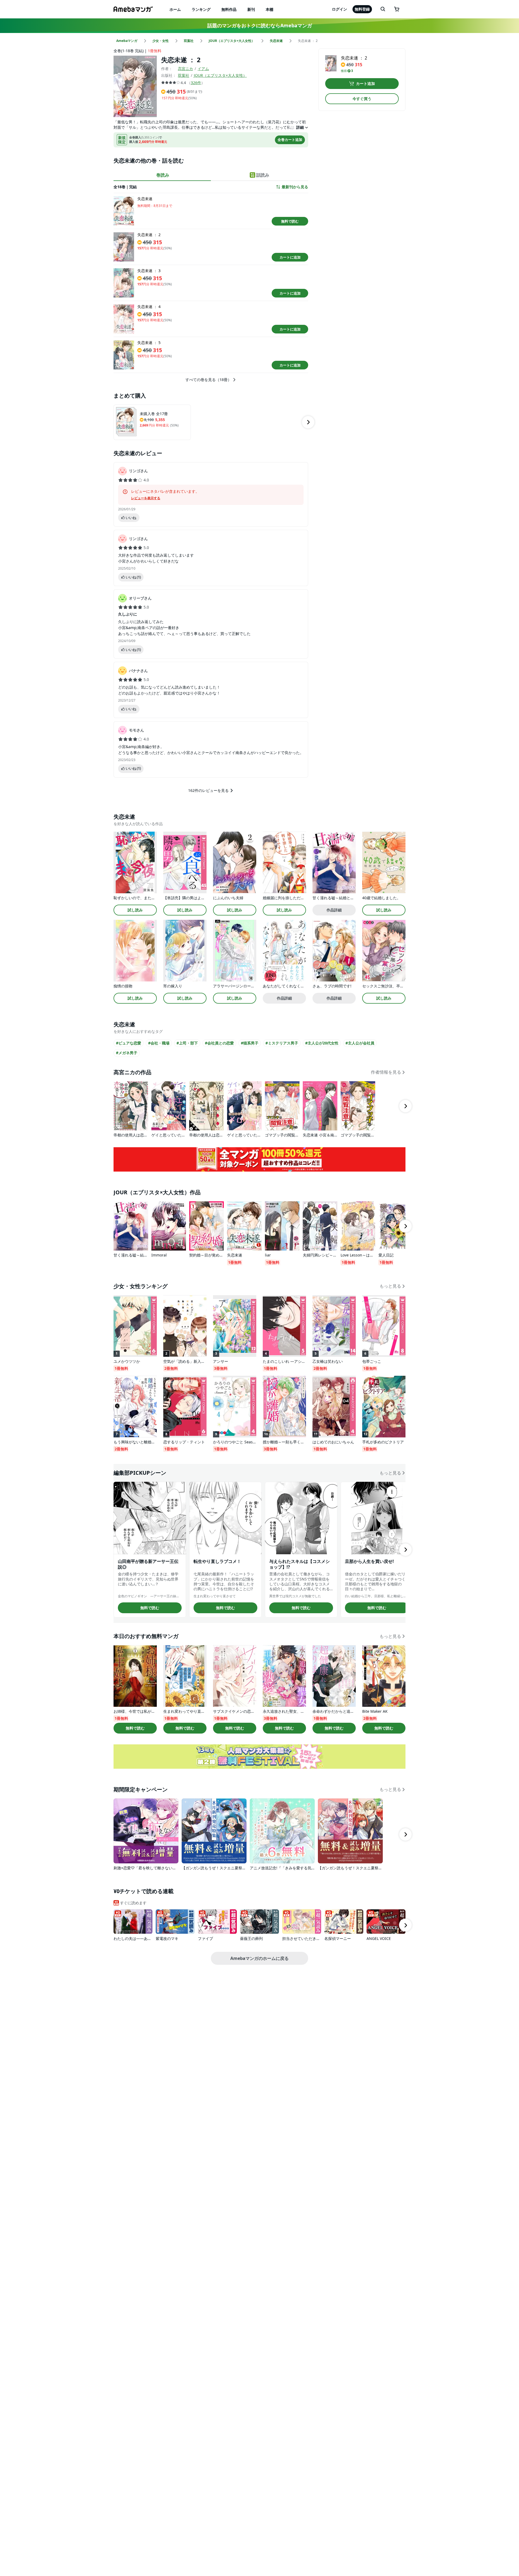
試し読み (135, 910)
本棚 (270, 9)
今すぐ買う (362, 99)
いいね (131, 518)
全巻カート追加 (290, 140)
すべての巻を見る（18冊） (208, 380)
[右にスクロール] (308, 422)
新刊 (251, 9)
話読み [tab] (263, 175)
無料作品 (229, 9)
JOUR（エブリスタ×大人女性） (220, 75)
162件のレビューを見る (208, 790)
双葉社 (184, 75)
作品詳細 (334, 910)
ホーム (175, 9)
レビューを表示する (146, 498)
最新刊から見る (295, 187)
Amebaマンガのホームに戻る (259, 1958)
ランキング (201, 9)
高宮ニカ (185, 69)
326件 (196, 83)
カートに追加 (290, 257)
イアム (203, 69)
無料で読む (290, 221)
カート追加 (365, 83)
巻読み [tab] (163, 175)
